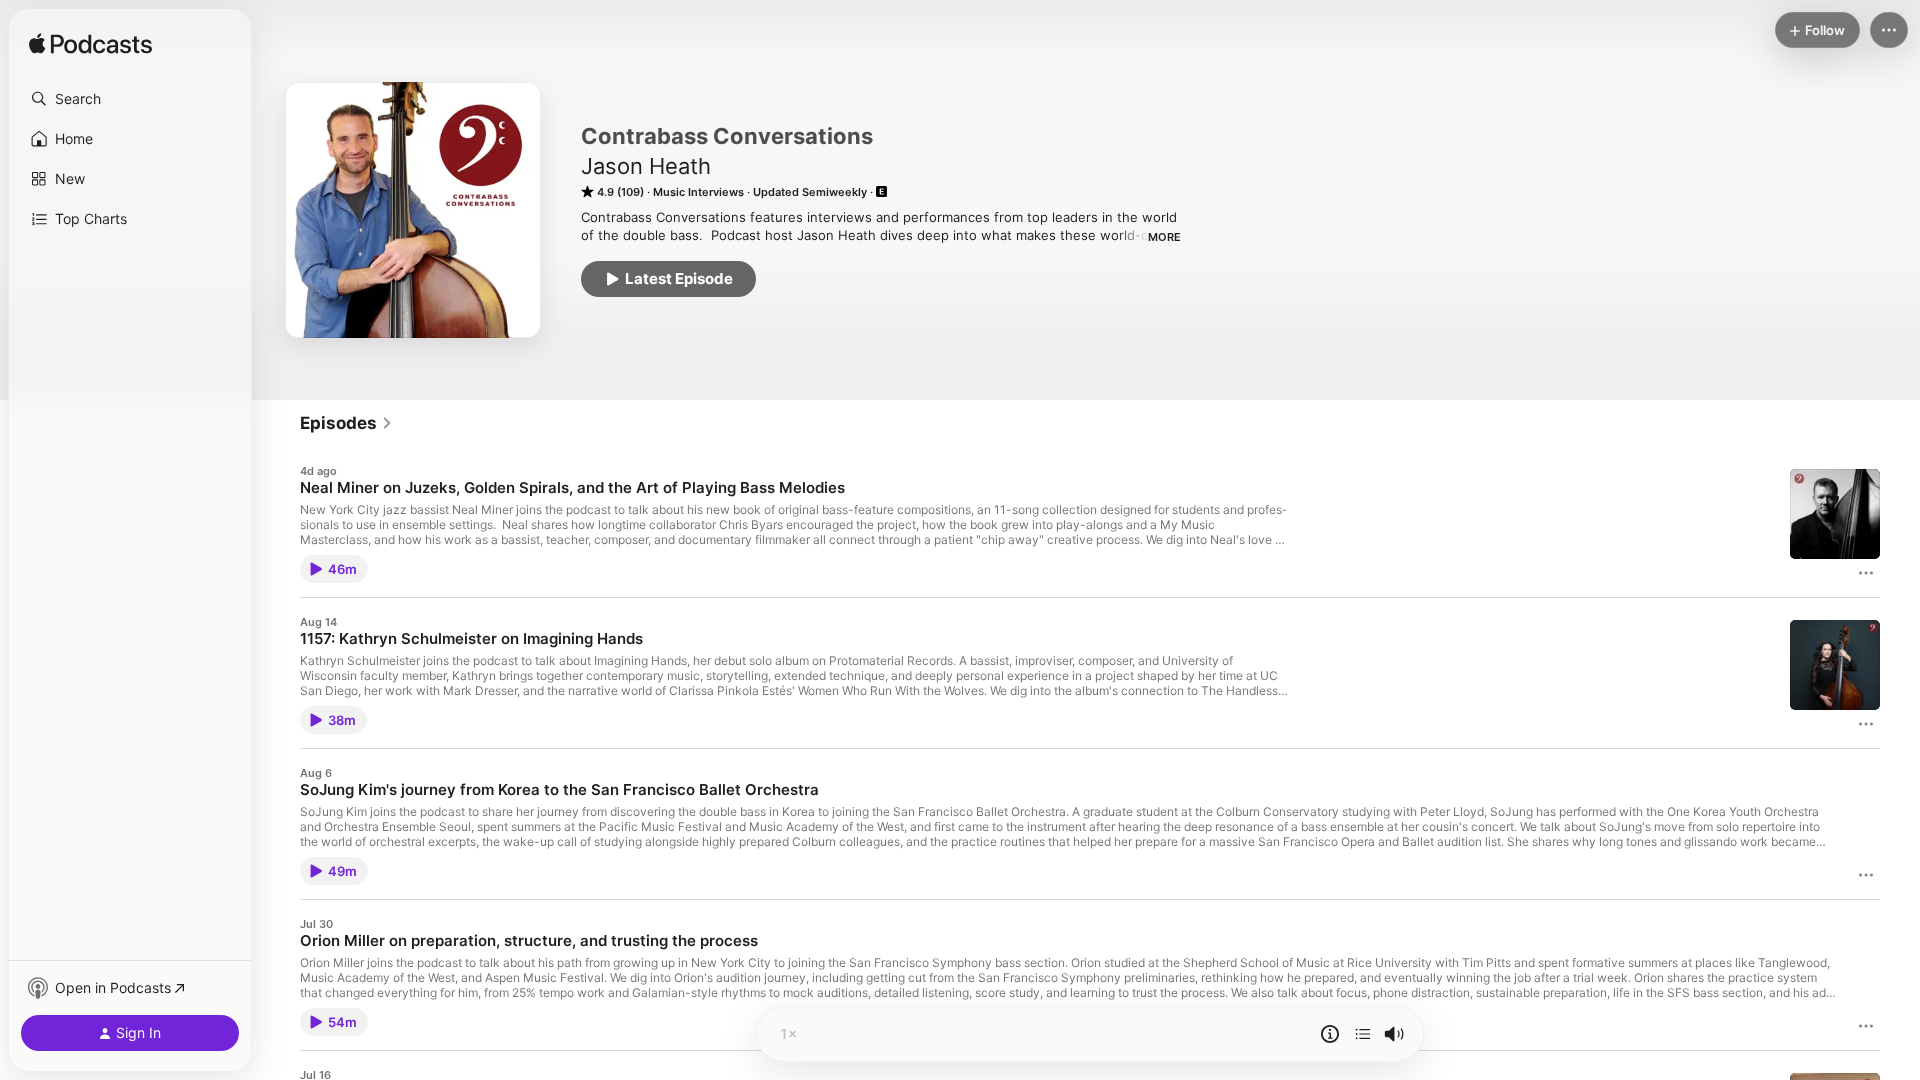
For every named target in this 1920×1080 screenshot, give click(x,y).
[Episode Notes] (1330, 1034)
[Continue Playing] (1363, 1034)
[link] (346, 423)
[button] (130, 99)
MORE (1164, 237)
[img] (90, 45)
